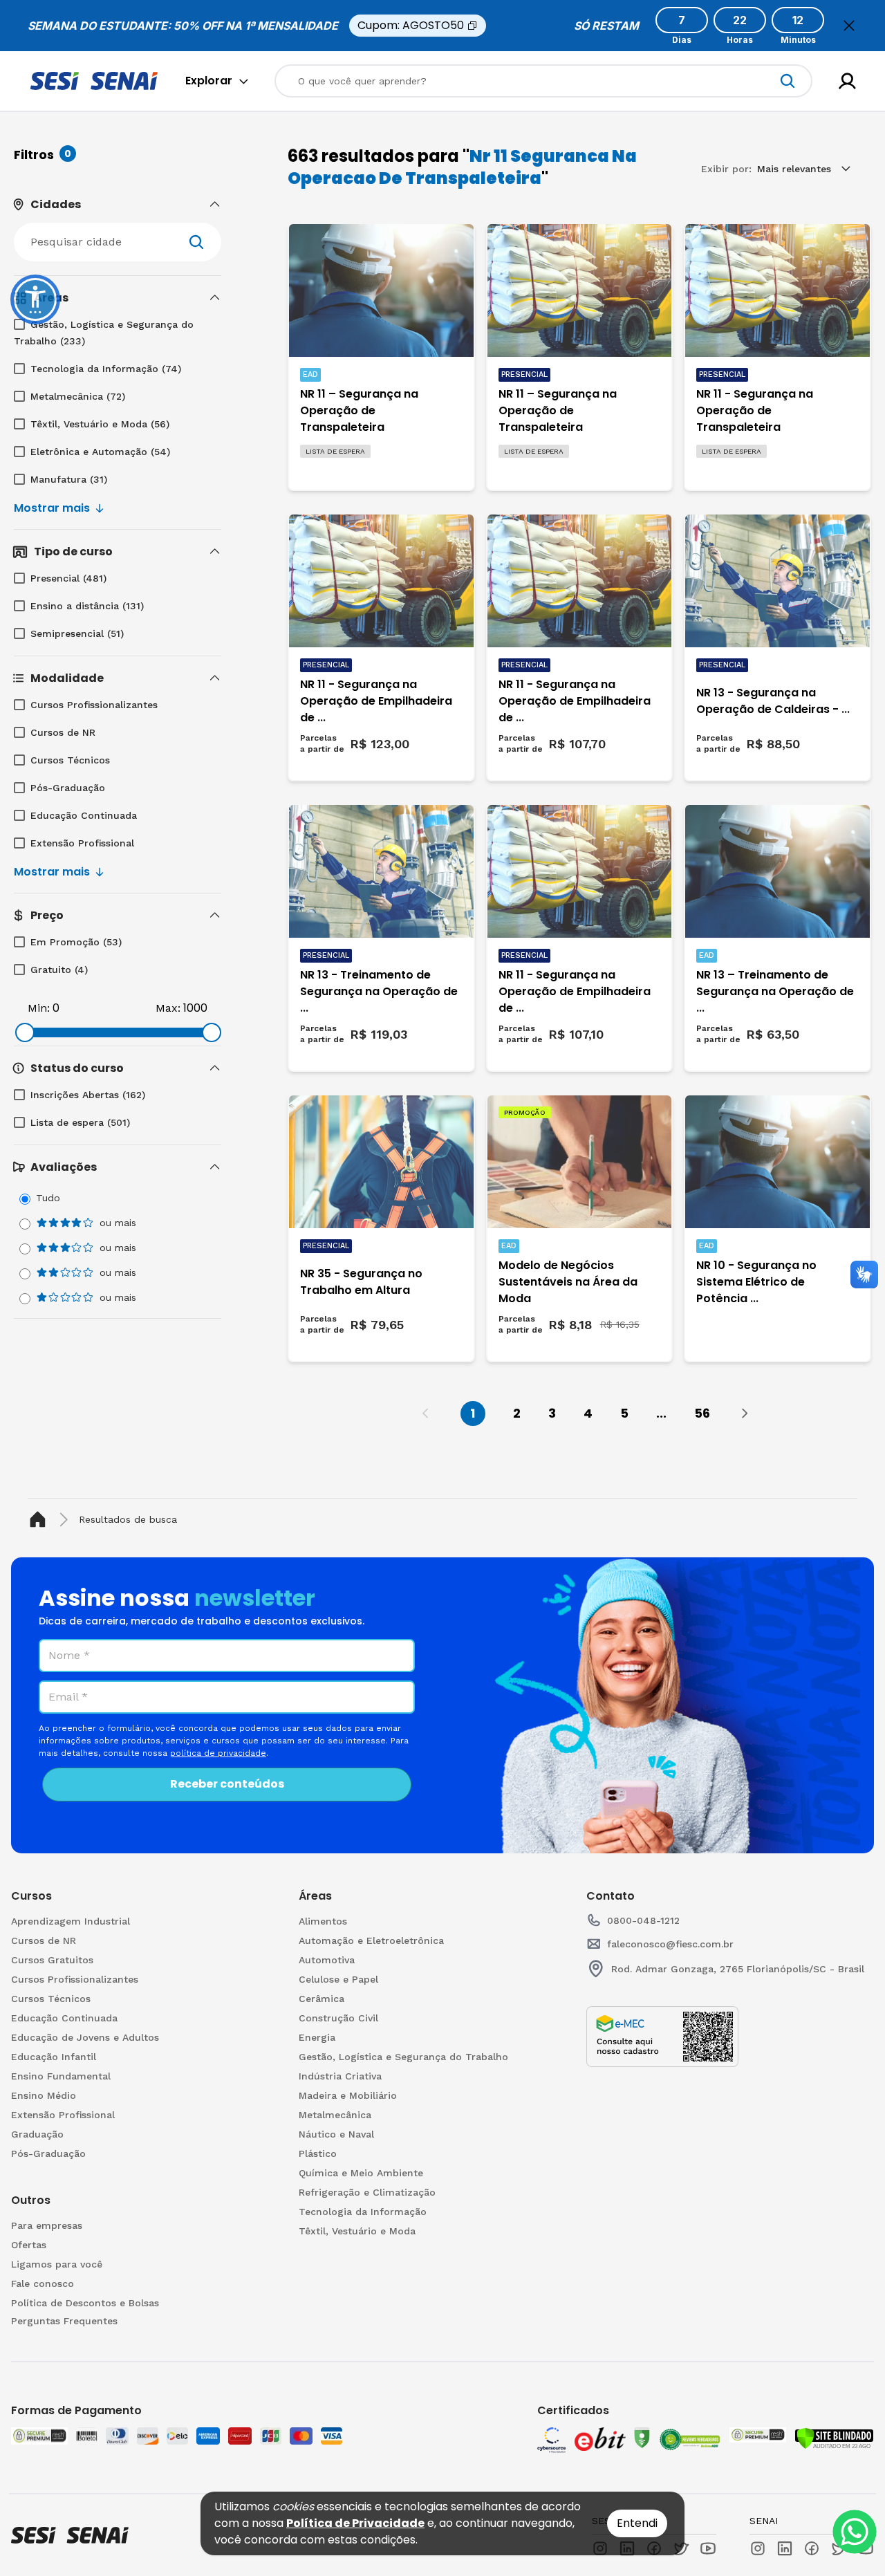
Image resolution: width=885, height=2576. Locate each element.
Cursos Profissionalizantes (94, 705)
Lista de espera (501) (80, 1122)
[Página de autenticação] (847, 81)
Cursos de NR (63, 732)
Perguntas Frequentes (64, 2321)
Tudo (48, 1198)
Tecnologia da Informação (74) (106, 369)
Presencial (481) (68, 578)
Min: (39, 1008)
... (661, 1413)
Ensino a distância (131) (87, 606)
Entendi (637, 2523)
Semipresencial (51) (77, 633)
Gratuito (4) (59, 970)
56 (702, 1413)
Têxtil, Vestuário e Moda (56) (100, 424)
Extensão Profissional (82, 843)
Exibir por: (726, 169)
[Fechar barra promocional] (849, 26)
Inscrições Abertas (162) (88, 1095)
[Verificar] (834, 2438)
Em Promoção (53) (76, 942)
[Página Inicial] (40, 1520)
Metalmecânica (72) (78, 396)
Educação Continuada (84, 815)
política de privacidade (218, 1753)
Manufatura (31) (69, 479)
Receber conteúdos (227, 1784)
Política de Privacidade (355, 2523)
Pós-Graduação (68, 788)
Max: (168, 1008)
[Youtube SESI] (708, 2548)
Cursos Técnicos (70, 760)
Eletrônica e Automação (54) (100, 452)
